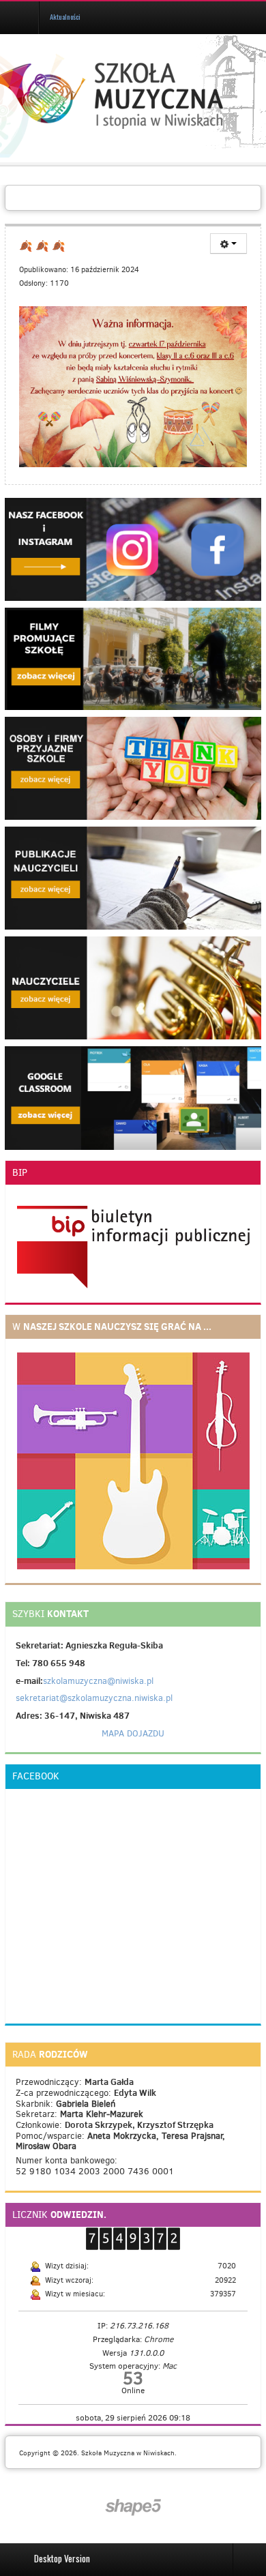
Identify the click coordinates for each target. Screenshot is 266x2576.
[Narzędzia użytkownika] (228, 243)
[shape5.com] (133, 2507)
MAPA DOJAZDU (133, 1733)
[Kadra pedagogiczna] (133, 988)
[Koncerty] (133, 768)
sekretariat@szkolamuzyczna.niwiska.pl (94, 1698)
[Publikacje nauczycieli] (133, 877)
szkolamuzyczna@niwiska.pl (98, 1681)
